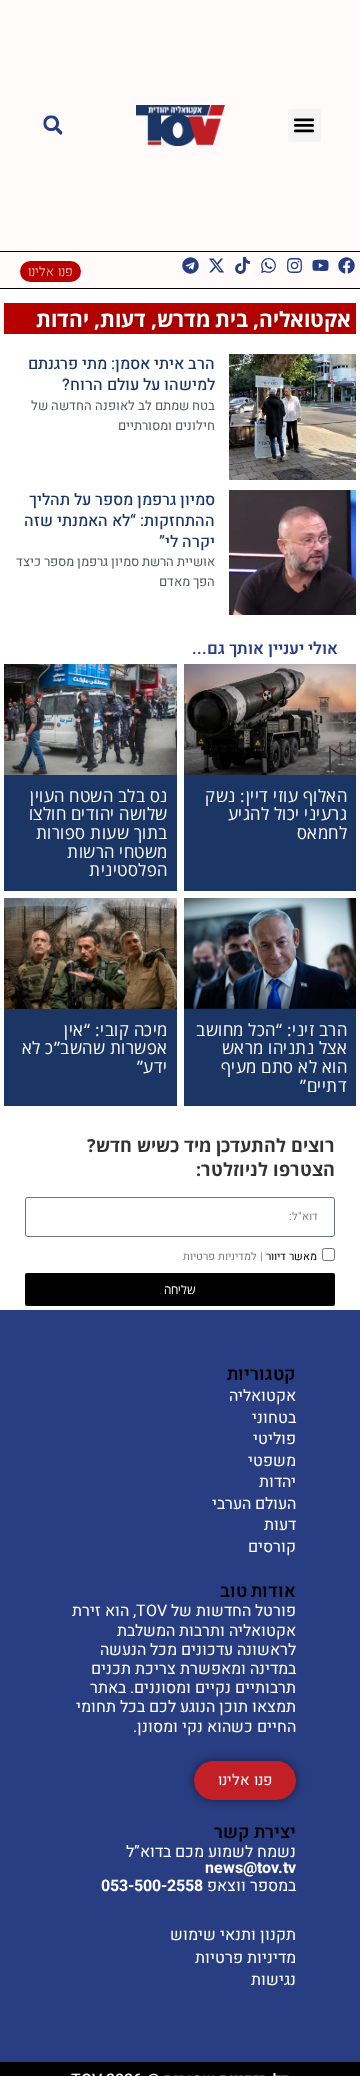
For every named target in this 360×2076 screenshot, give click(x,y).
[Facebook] (346, 265)
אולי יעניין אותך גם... (265, 649)
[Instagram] (294, 265)
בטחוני (274, 1419)
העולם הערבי (254, 1505)
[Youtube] (320, 265)
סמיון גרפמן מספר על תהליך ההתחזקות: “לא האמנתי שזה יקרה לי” (119, 521)
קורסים (272, 1548)
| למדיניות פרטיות (223, 1256)
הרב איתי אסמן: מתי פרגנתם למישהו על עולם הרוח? (121, 374)
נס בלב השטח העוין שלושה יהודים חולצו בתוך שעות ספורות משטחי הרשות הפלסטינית (98, 833)
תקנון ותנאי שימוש (233, 1935)
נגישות (273, 1980)
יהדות (62, 318)
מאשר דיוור (250, 1256)
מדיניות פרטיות (245, 1958)
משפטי (272, 1462)
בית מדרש (202, 318)
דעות (123, 318)
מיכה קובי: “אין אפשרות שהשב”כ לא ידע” (95, 1048)
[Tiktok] (242, 265)
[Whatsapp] (268, 265)
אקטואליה (305, 318)
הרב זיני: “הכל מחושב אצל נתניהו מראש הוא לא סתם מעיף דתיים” (271, 1057)
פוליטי (274, 1440)
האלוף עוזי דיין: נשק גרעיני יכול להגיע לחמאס (276, 814)
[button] (304, 125)
